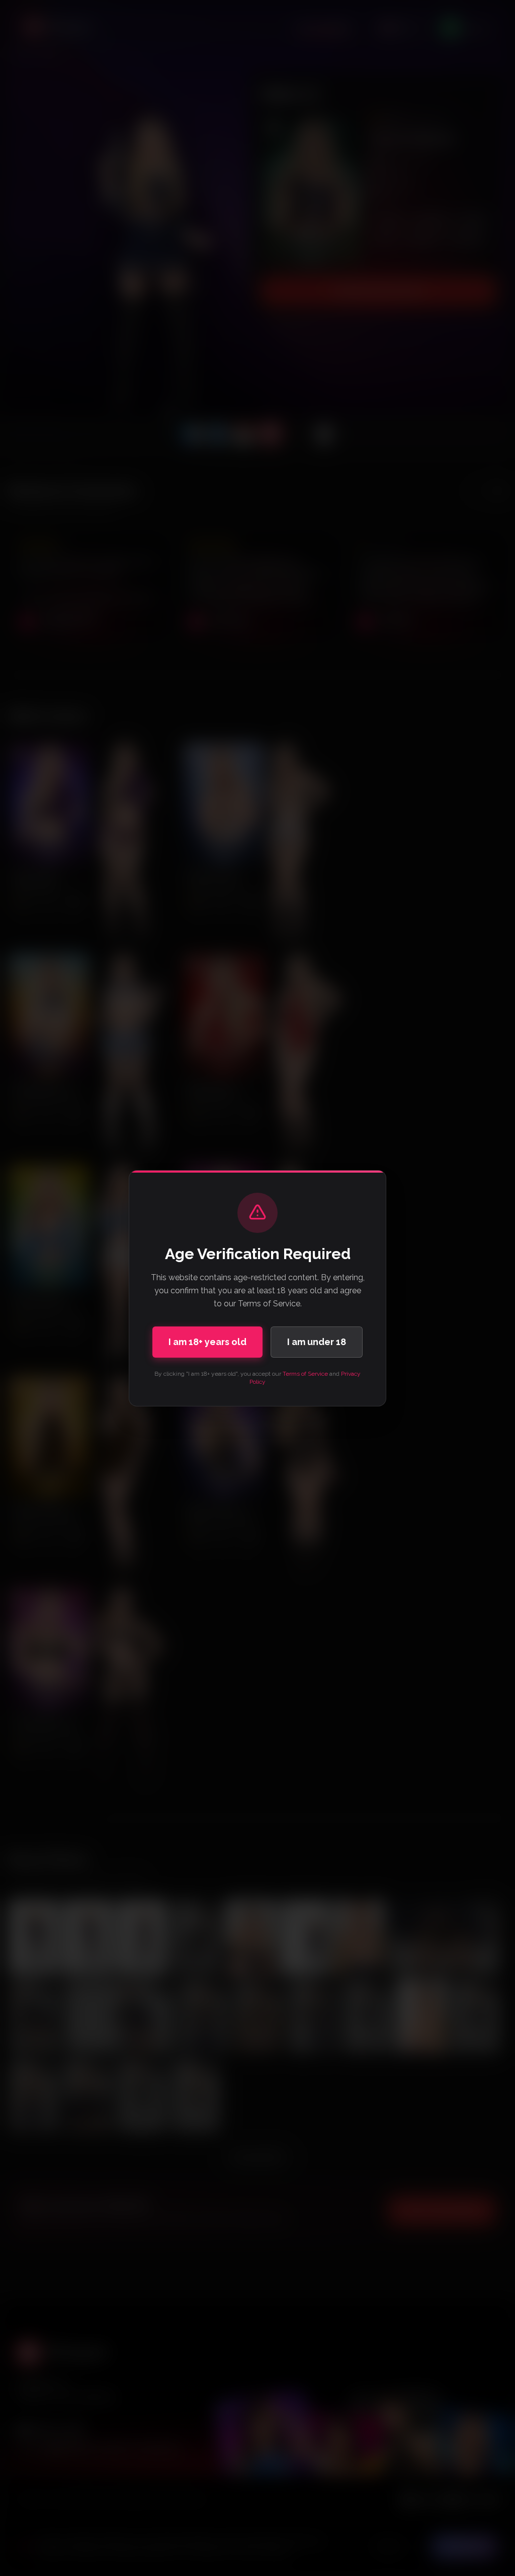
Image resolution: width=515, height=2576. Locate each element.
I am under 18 (317, 1342)
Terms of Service (305, 1374)
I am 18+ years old (207, 1342)
